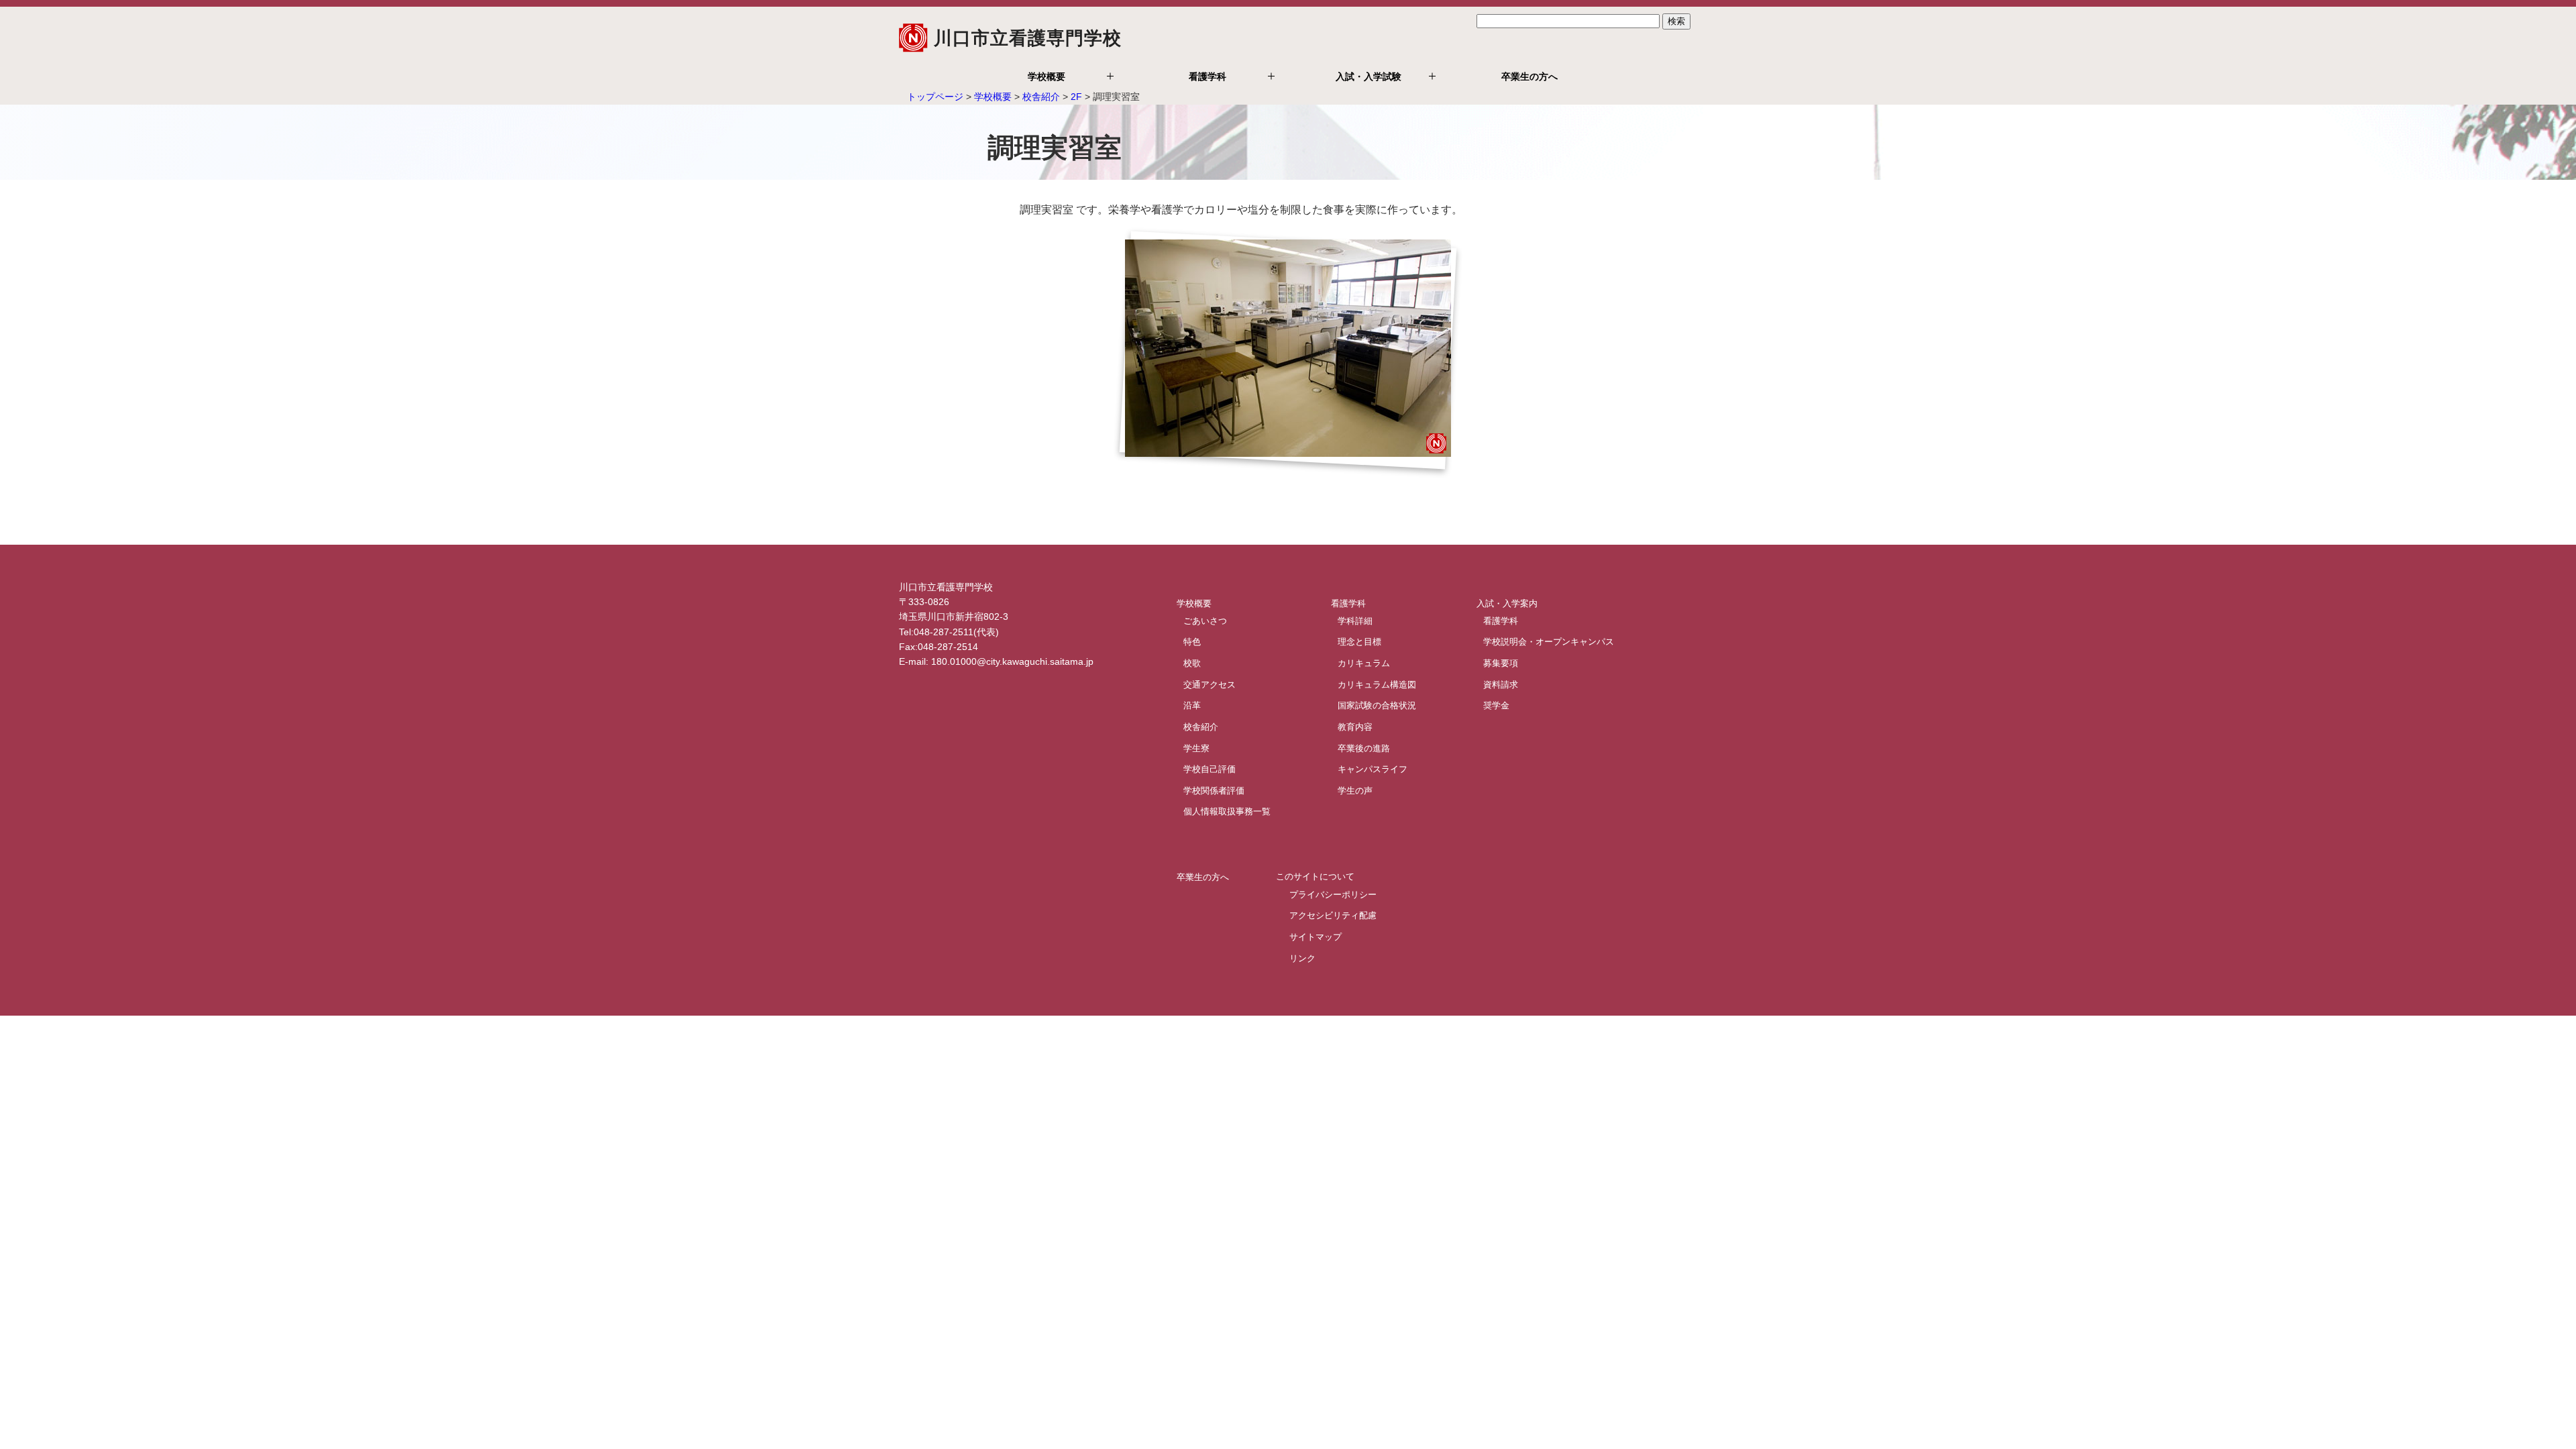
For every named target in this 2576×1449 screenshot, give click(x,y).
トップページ (935, 97)
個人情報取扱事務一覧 (1227, 811)
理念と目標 (1359, 642)
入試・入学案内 (1507, 603)
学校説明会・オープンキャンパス (1549, 642)
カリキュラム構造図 (1377, 684)
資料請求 (1501, 684)
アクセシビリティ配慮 (1333, 915)
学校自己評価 (1210, 769)
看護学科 (1207, 76)
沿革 (1192, 705)
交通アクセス (1210, 684)
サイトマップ (1316, 937)
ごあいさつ (1205, 620)
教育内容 (1355, 726)
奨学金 (1496, 705)
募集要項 (1501, 662)
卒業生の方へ (1529, 76)
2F (1076, 97)
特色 (1192, 642)
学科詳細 (1355, 620)
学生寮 (1196, 748)
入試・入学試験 (1368, 76)
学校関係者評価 (1214, 790)
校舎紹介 (1041, 97)
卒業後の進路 (1364, 748)
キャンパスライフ (1373, 769)
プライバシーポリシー (1333, 894)
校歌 (1192, 662)
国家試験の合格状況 (1377, 705)
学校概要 (1046, 76)
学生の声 (1355, 790)
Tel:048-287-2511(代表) (949, 632)
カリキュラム (1364, 662)
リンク (1302, 958)
